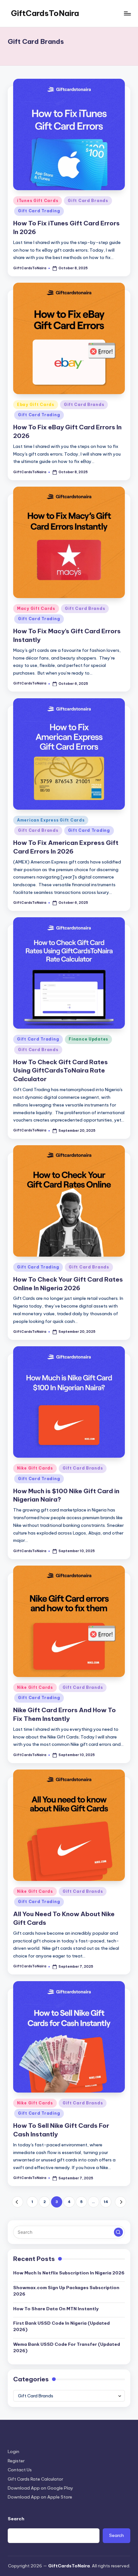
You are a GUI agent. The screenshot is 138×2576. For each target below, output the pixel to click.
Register (16, 2461)
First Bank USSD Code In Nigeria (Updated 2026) (61, 2326)
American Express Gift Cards (51, 820)
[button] (17, 2202)
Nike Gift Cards (35, 1468)
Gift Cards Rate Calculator (35, 2479)
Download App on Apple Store (40, 2497)
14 (106, 2202)
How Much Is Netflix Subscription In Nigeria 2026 (69, 2273)
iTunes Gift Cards (38, 201)
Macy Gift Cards (36, 608)
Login (13, 2451)
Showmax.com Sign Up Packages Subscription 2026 (66, 2291)
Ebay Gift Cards (36, 405)
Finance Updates (88, 1039)
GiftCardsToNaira (45, 13)
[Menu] (127, 13)
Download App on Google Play (40, 2488)
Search (16, 2519)
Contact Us (20, 2470)
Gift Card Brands (88, 201)
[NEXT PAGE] (121, 2202)
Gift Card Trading (39, 211)
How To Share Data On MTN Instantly (56, 2309)
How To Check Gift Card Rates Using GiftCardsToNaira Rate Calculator (60, 1071)
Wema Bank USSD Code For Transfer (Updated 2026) (67, 2347)
